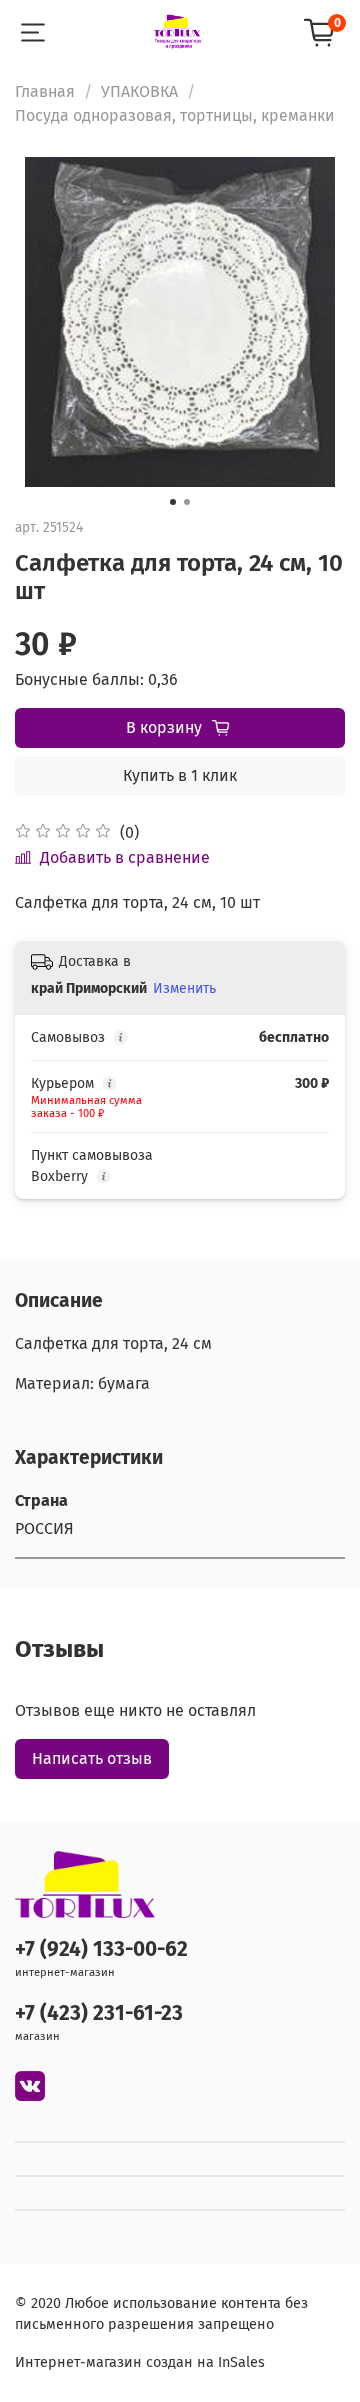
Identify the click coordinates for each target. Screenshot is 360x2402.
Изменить (184, 988)
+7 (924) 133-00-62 (101, 1949)
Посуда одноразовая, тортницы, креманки (175, 115)
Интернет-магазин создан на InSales (140, 2362)
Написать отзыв (92, 1758)
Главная (45, 91)
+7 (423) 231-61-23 (99, 2013)
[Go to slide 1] (173, 502)
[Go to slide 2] (187, 502)
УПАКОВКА (139, 91)
